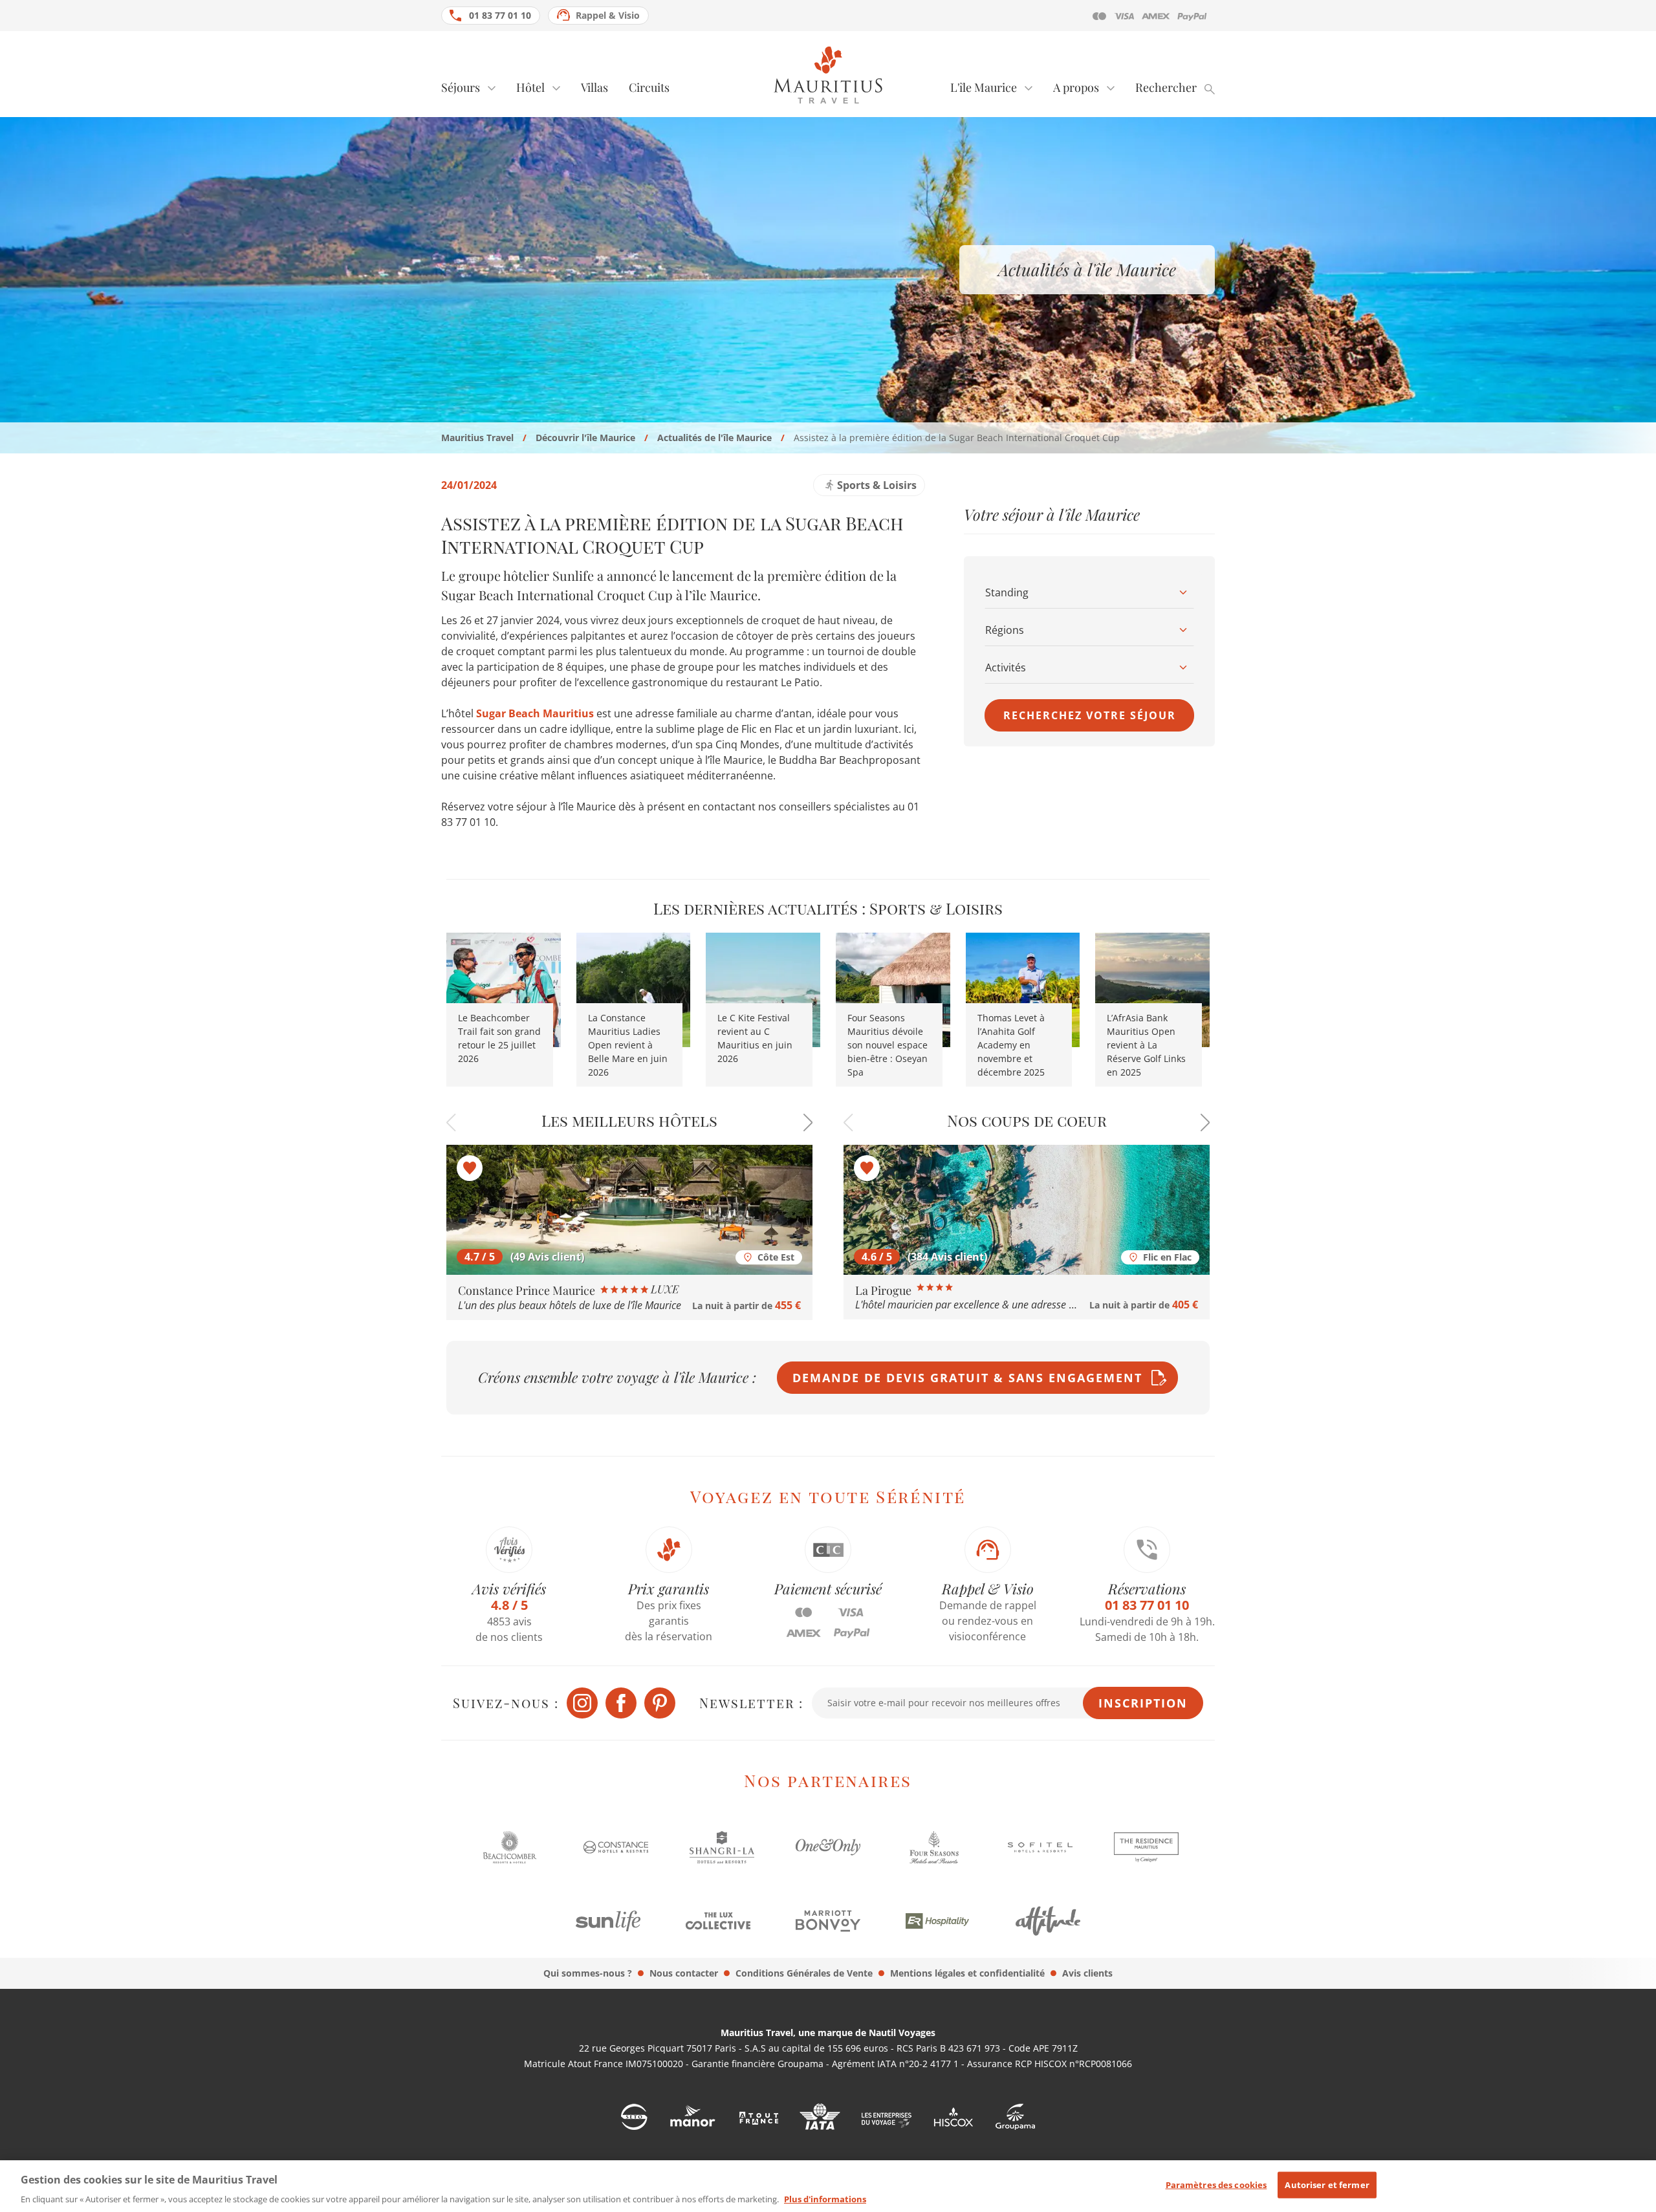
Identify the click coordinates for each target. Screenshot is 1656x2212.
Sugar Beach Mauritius (535, 713)
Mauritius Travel (477, 438)
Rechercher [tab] (1166, 87)
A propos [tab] (1076, 87)
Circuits (649, 87)
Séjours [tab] (461, 87)
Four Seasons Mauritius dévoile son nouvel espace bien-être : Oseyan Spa (888, 1045)
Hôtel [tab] (530, 87)
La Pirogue (885, 1290)
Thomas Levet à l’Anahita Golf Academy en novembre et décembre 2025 (1011, 1045)
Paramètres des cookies (1216, 2185)
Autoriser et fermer (1327, 2185)
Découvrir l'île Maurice (585, 438)
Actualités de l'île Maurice (714, 438)
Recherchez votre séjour (1090, 715)
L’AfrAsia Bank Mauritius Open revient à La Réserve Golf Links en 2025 (1146, 1045)
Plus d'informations (825, 2198)
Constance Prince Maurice (528, 1290)
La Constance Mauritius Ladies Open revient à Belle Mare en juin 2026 (628, 1045)
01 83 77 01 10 (500, 15)
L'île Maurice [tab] (984, 87)
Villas (594, 87)
